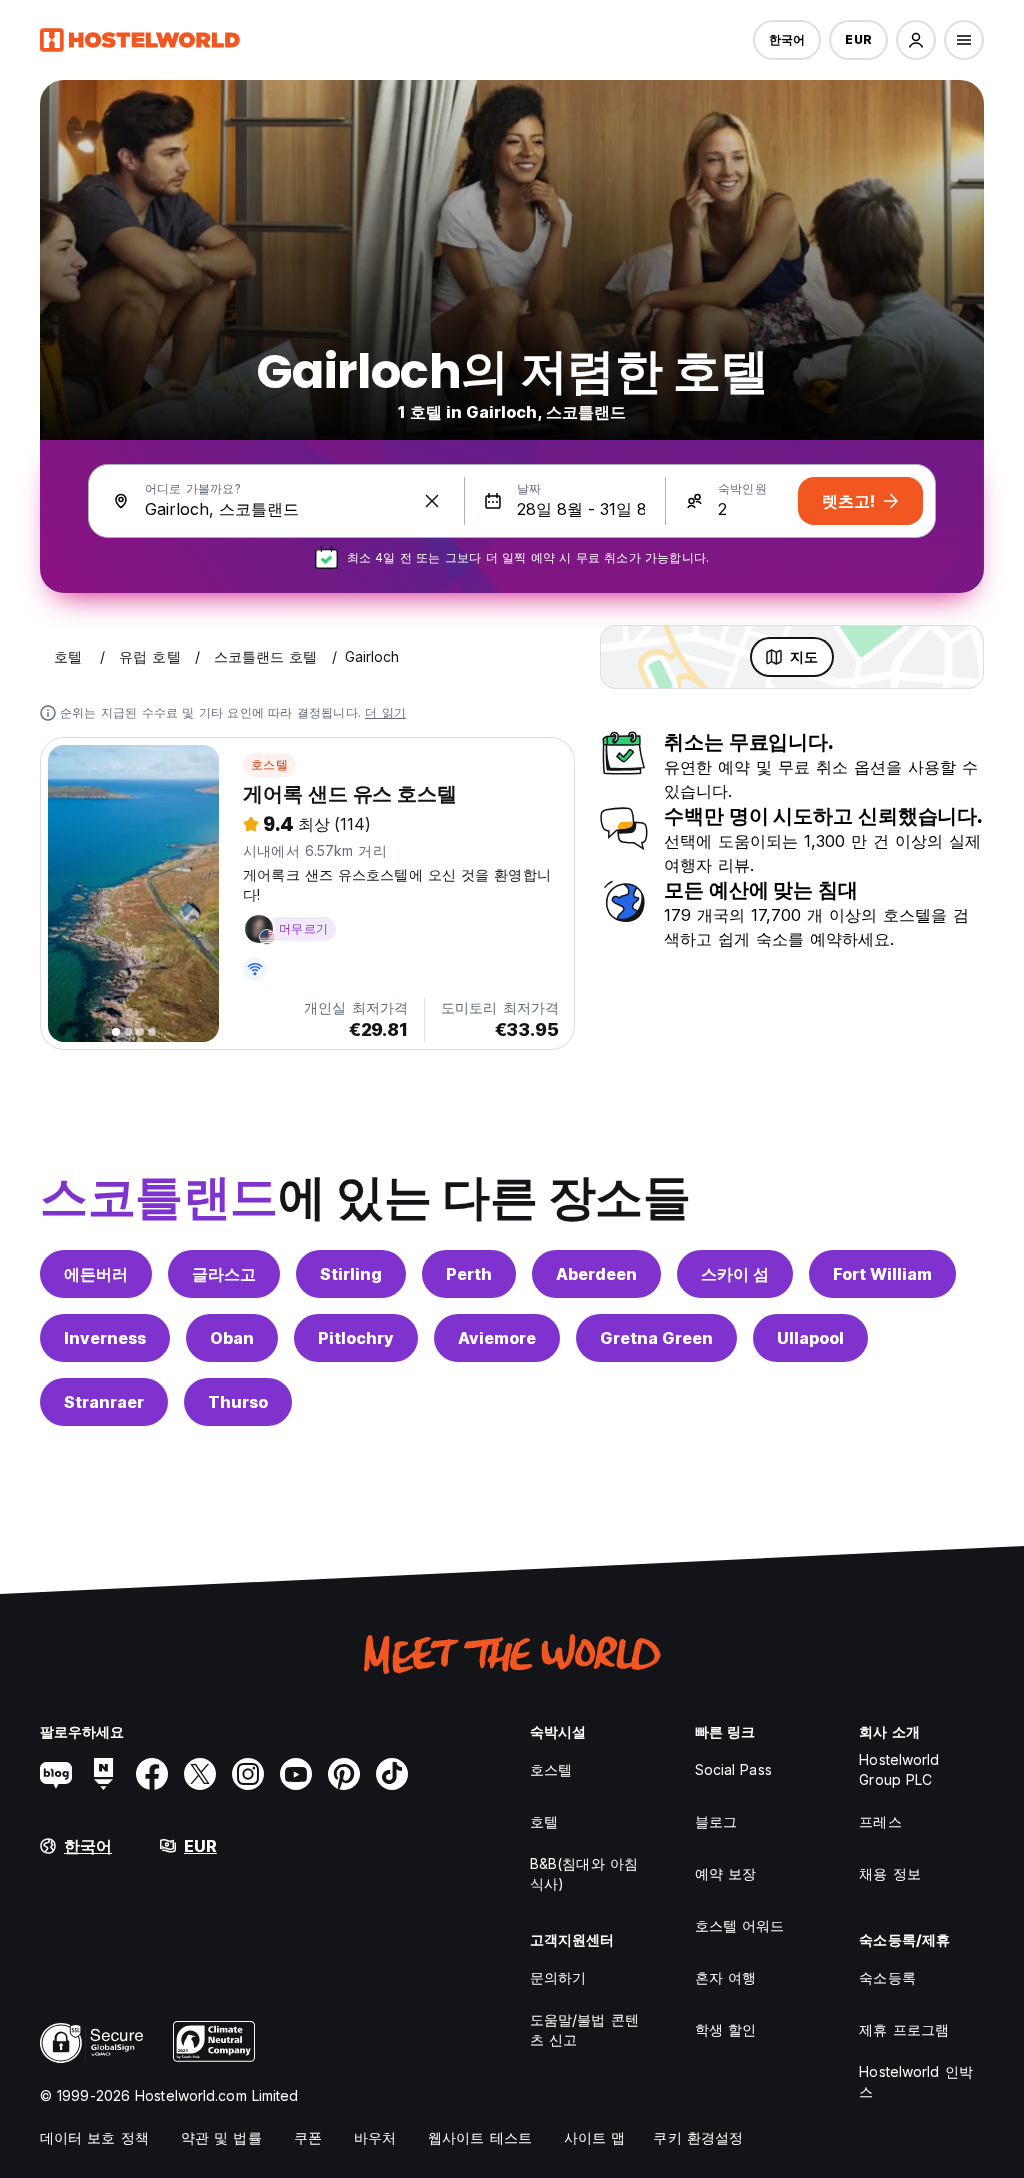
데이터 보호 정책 (94, 2137)
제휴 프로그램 (904, 2029)
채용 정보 (890, 1873)
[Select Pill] (916, 40)
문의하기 (558, 1977)
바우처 (375, 2137)
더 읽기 (385, 712)
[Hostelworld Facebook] (152, 1774)
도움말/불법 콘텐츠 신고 (584, 2029)
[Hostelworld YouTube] (296, 1774)
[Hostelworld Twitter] (200, 1774)
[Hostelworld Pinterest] (344, 1774)
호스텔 (269, 764)
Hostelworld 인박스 (915, 2081)
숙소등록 (887, 1977)
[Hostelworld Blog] (56, 1774)
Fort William (882, 1274)
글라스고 (224, 1274)
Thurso (238, 1402)
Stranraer (104, 1402)
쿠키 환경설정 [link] (698, 2137)
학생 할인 (726, 2029)
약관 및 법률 (221, 2137)
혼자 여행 (726, 1977)
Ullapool (810, 1338)
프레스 (880, 1821)
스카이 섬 (735, 1274)
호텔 (544, 1821)
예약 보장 (726, 1873)
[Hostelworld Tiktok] (392, 1774)
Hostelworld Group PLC (899, 1769)
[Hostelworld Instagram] (248, 1774)
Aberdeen (596, 1274)
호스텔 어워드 (740, 1925)
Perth (469, 1274)
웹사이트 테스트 (480, 2137)
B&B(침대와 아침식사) (584, 1873)
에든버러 (96, 1274)
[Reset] (432, 501)
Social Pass (733, 1769)
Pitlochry (356, 1338)
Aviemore (497, 1338)
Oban (232, 1338)
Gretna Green (656, 1338)
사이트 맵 (595, 2137)
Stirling (351, 1274)
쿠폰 (308, 2137)
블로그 (716, 1821)
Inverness (105, 1338)
